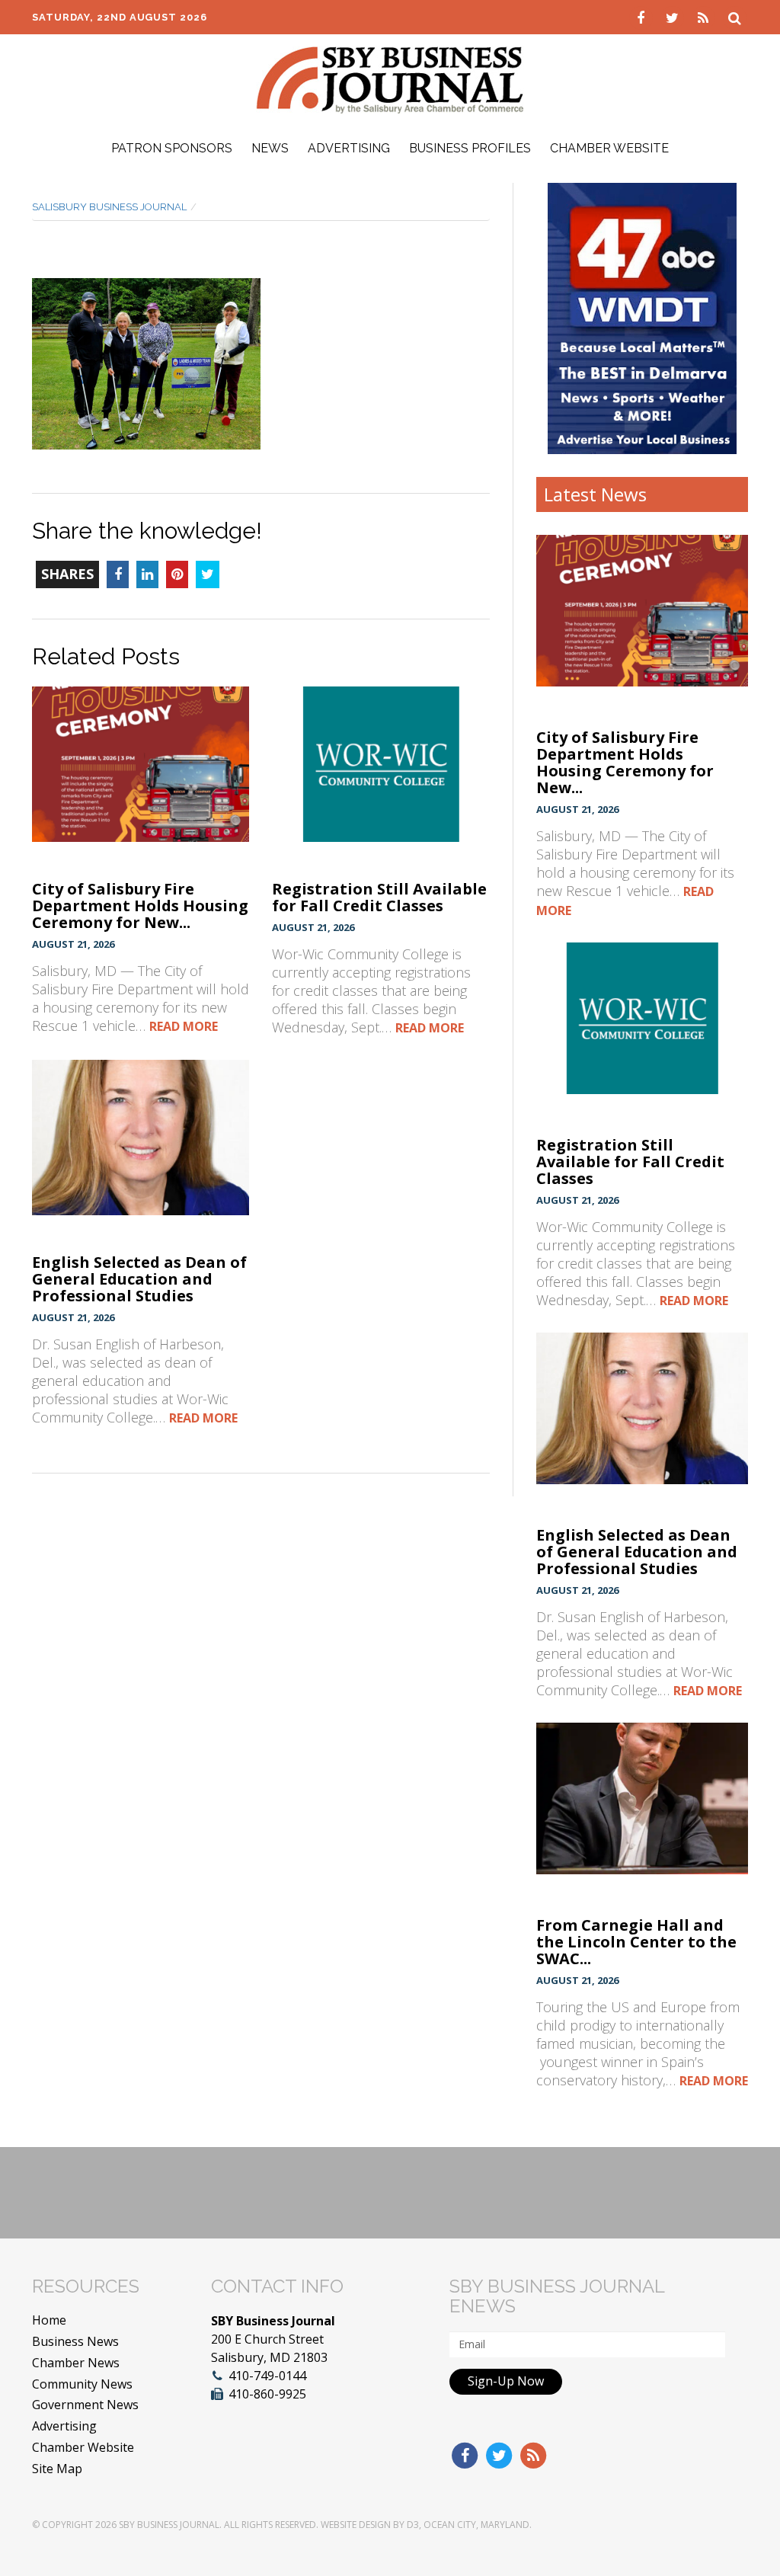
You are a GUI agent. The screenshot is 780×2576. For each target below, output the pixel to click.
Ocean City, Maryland (476, 2525)
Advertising (349, 148)
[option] (643, 318)
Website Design (356, 2525)
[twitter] (674, 17)
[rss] (705, 17)
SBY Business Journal (169, 2525)
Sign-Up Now (506, 2381)
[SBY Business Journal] (390, 78)
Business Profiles (470, 148)
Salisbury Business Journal (109, 207)
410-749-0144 (267, 2376)
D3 (413, 2525)
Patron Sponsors (172, 148)
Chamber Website (609, 148)
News (270, 148)
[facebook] (643, 17)
